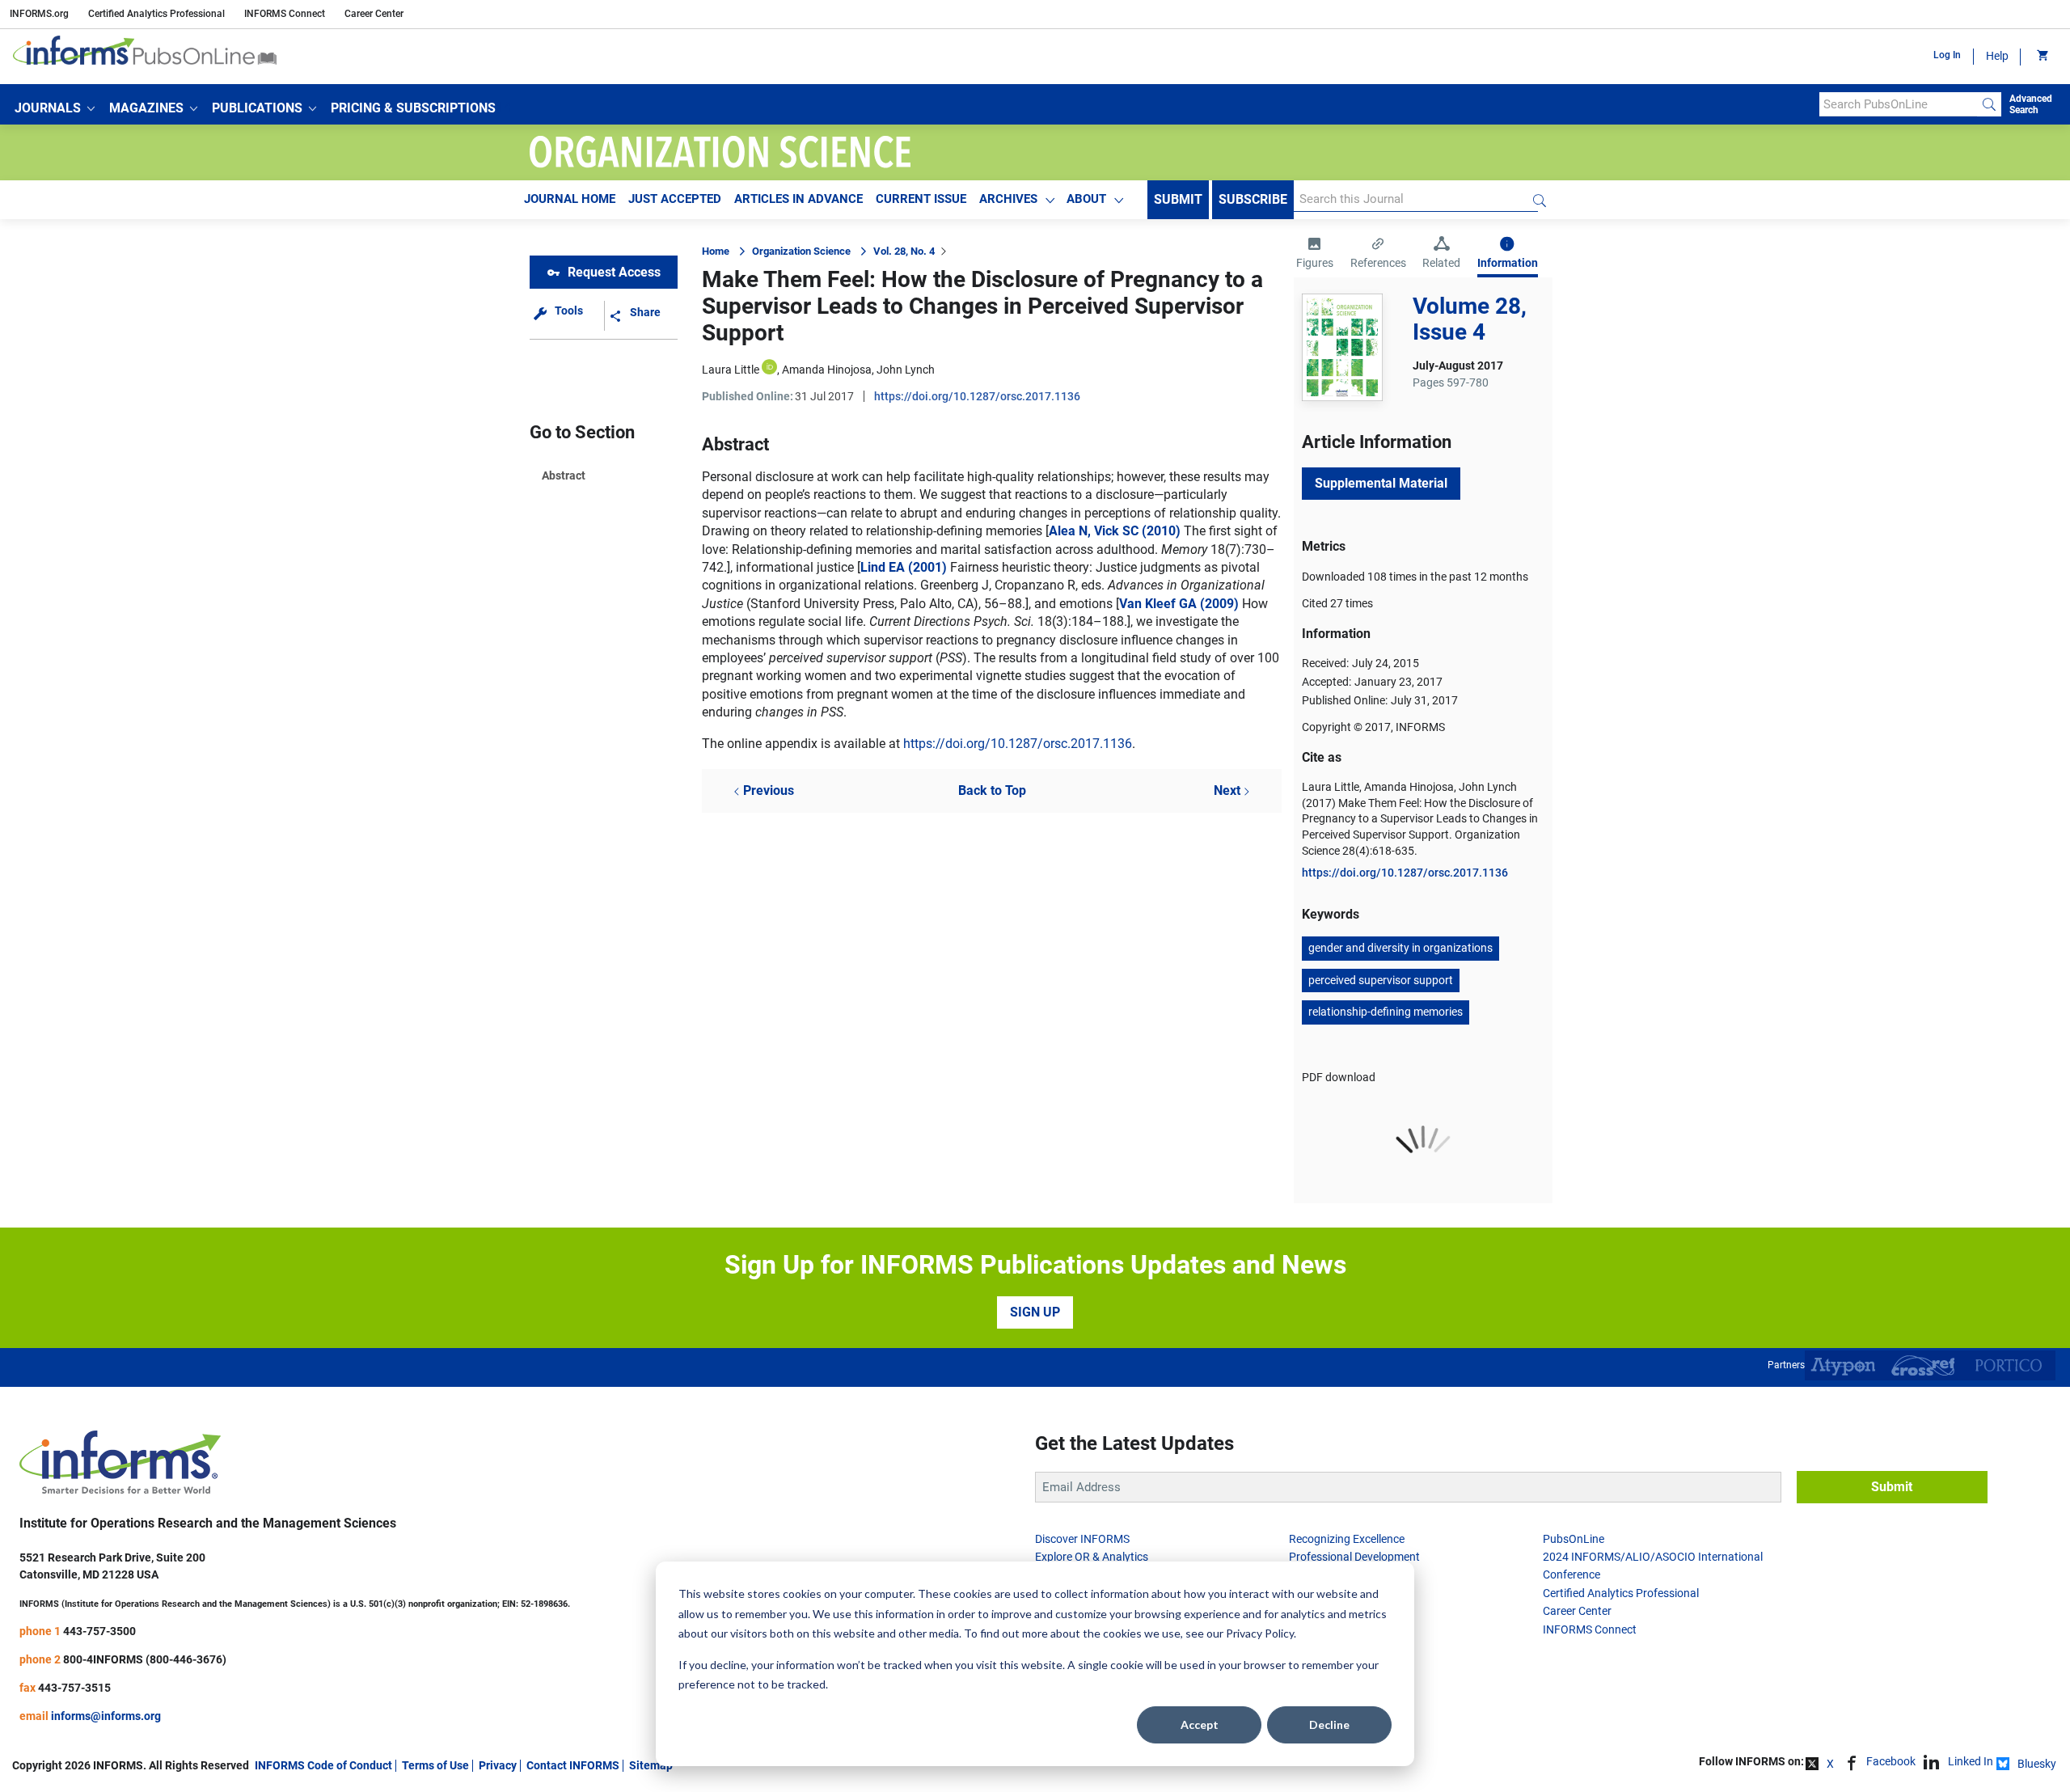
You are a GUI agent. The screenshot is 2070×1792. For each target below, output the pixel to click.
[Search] (1989, 104)
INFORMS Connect (285, 14)
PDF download (1339, 1077)
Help (1997, 56)
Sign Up (1035, 1312)
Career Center (374, 14)
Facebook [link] (1891, 1761)
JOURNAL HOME (570, 199)
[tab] (1315, 255)
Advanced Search (2031, 104)
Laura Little (731, 370)
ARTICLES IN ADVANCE (798, 199)
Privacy (498, 1765)
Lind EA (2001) (904, 567)
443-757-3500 (99, 1631)
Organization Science (801, 251)
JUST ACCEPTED (675, 199)
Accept (1200, 1724)
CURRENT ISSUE (921, 199)
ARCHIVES (1008, 199)
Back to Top (992, 790)
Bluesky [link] (2037, 1764)
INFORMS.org (39, 14)
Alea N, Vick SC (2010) (1115, 531)
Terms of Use (435, 1765)
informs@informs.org (106, 1716)
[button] (55, 108)
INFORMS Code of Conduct (323, 1765)
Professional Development (1354, 1557)
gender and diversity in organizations (1400, 948)
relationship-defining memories (1386, 1012)
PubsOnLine (1574, 1539)
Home (716, 251)
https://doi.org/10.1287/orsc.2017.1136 (977, 396)
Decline (1329, 1724)
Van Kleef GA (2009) (1179, 604)
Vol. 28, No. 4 (904, 251)
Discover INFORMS (1082, 1539)
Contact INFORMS (573, 1765)
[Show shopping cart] (2041, 57)
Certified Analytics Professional (156, 14)
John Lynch (906, 370)
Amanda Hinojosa (827, 370)
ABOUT (1086, 199)
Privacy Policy (1260, 1633)
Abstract (564, 475)
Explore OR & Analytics (1092, 1557)
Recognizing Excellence (1347, 1539)
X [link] (1830, 1764)
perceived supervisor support (1381, 980)
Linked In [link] (1971, 1761)
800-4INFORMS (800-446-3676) (145, 1659)
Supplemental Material (1381, 483)
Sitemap (651, 1765)
